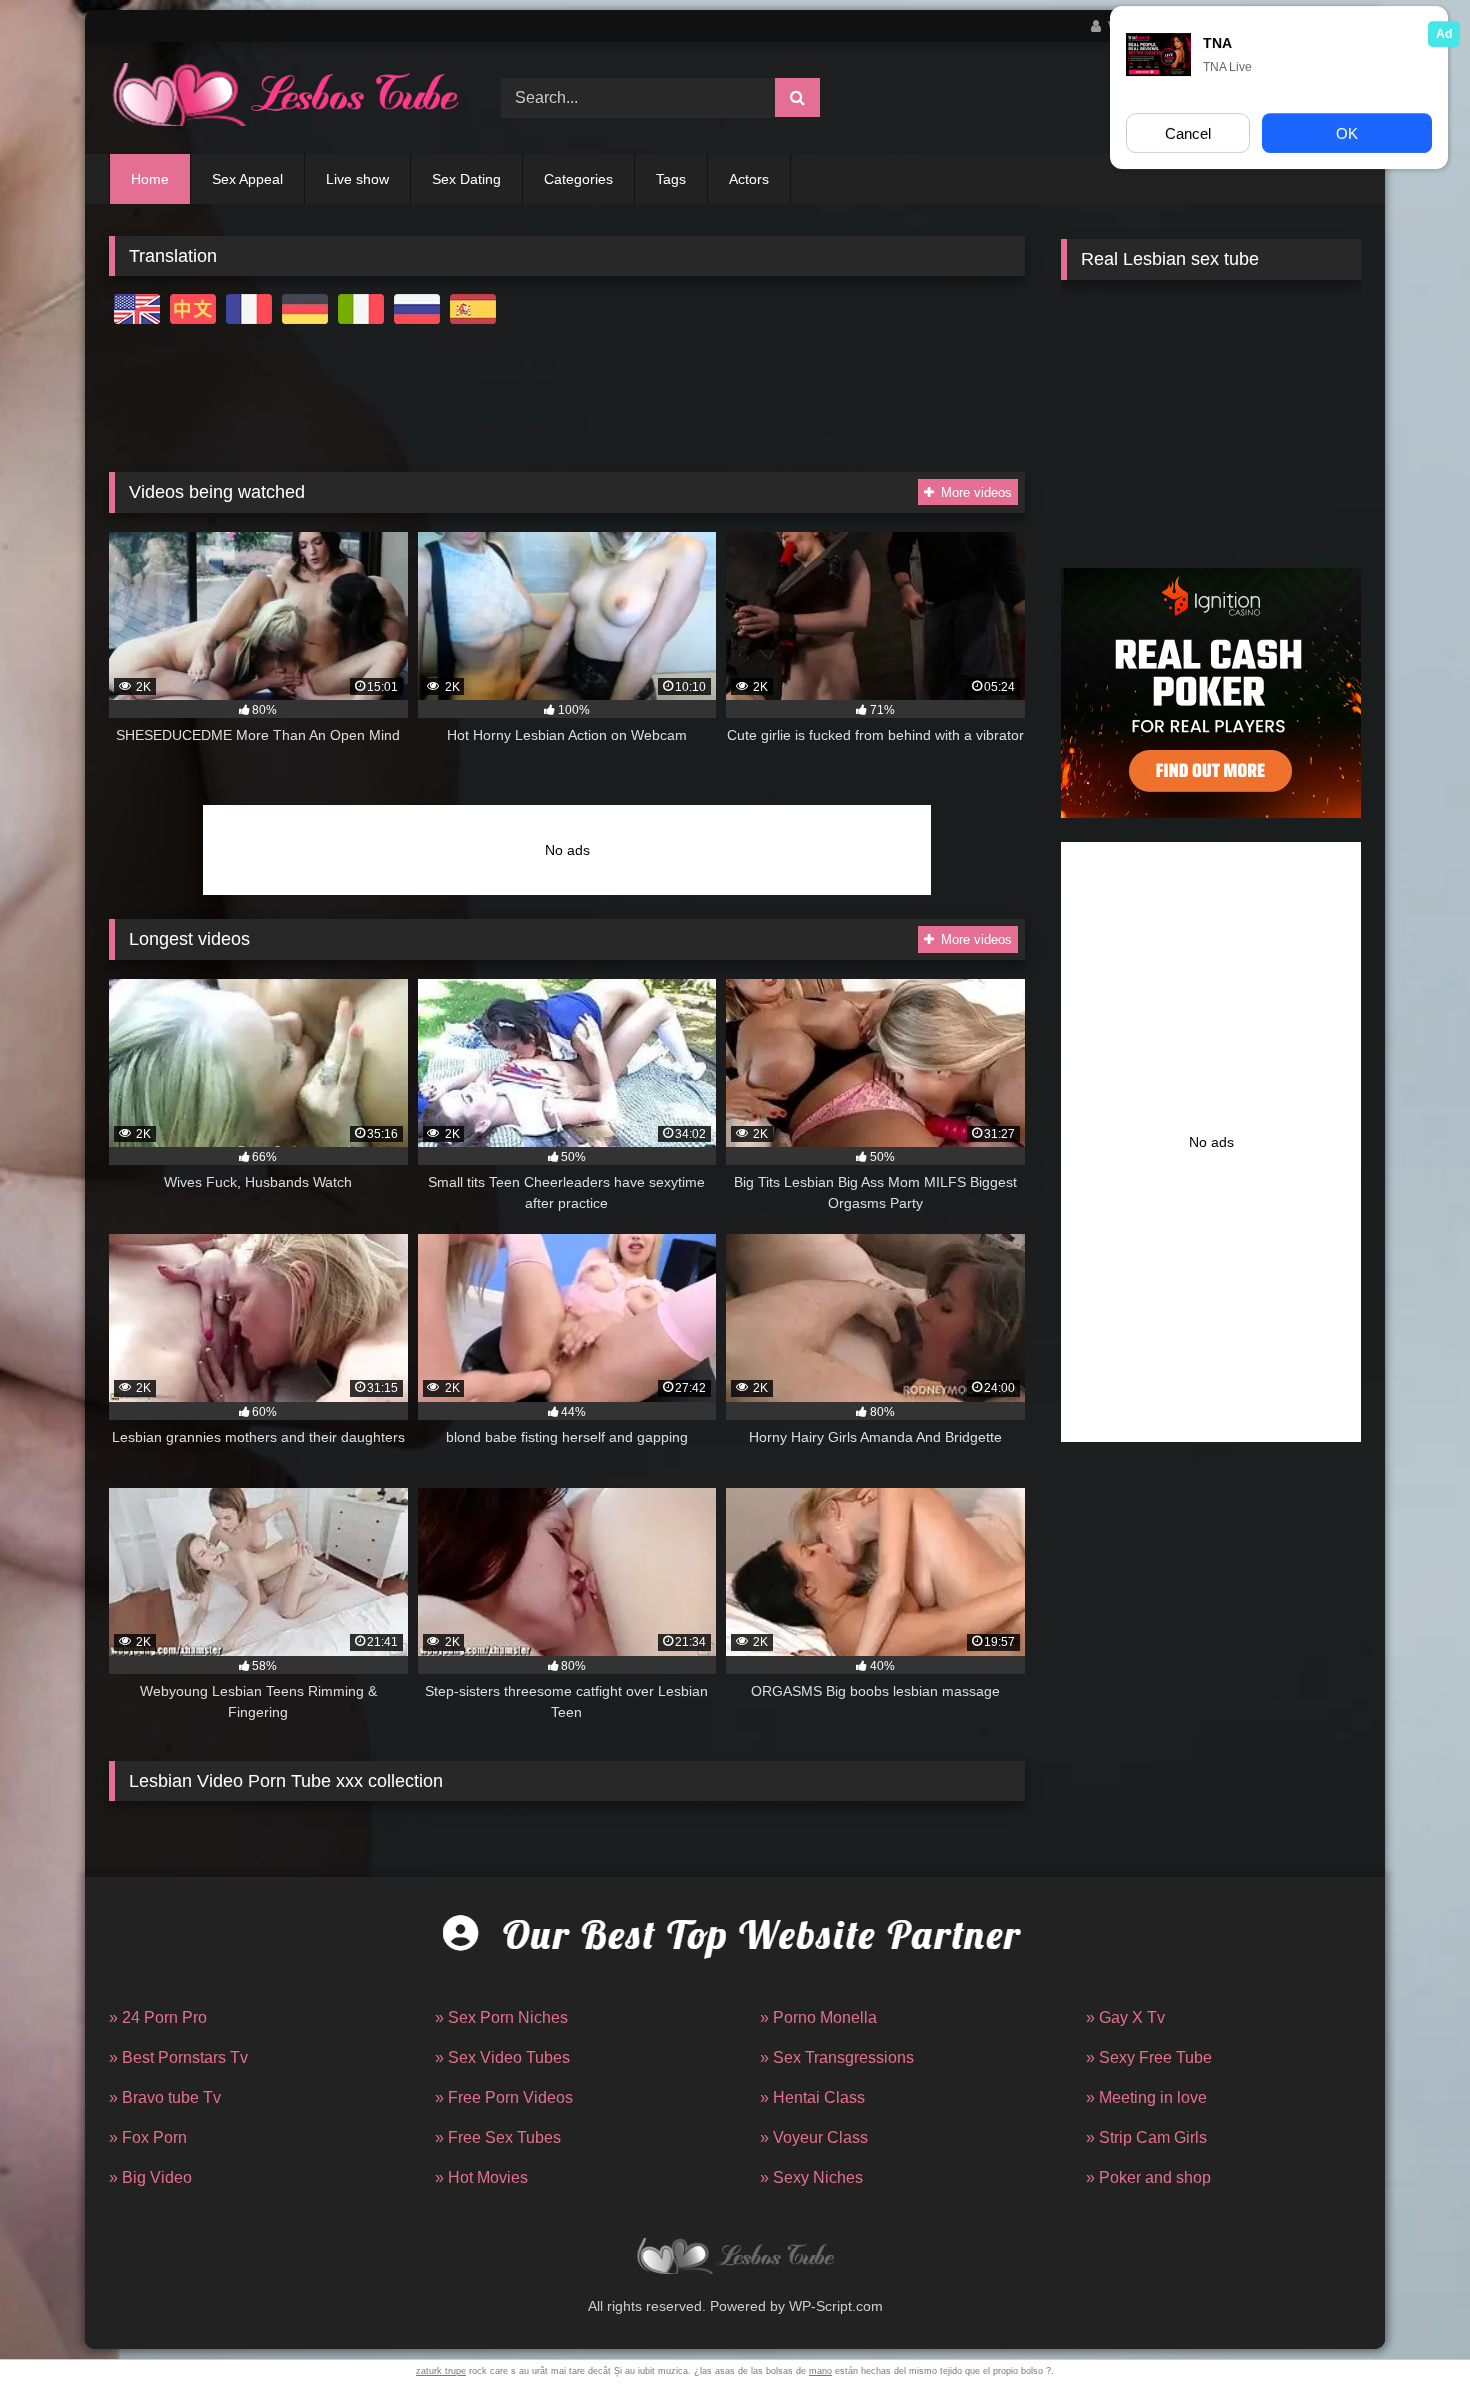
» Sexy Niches (811, 2177)
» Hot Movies (481, 2177)
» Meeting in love (1146, 2097)
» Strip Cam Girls (1146, 2137)
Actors (749, 179)
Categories (578, 179)
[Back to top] (1408, 2324)
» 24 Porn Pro (158, 2017)
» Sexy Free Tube (1149, 2057)
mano (820, 2371)
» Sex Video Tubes (502, 2057)
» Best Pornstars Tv (178, 2057)
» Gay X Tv (1125, 2017)
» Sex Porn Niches (501, 2017)
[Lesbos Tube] (284, 98)
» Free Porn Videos (504, 2097)
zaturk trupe (441, 2371)
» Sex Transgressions (837, 2057)
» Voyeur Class (814, 2137)
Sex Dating (466, 179)
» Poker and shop (1148, 2177)
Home (150, 179)
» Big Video (150, 2177)
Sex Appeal (247, 179)
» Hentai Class (812, 2097)
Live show (357, 179)
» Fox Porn (148, 2137)
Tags (671, 179)
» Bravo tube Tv (165, 2097)
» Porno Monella (818, 2017)
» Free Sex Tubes (498, 2137)
